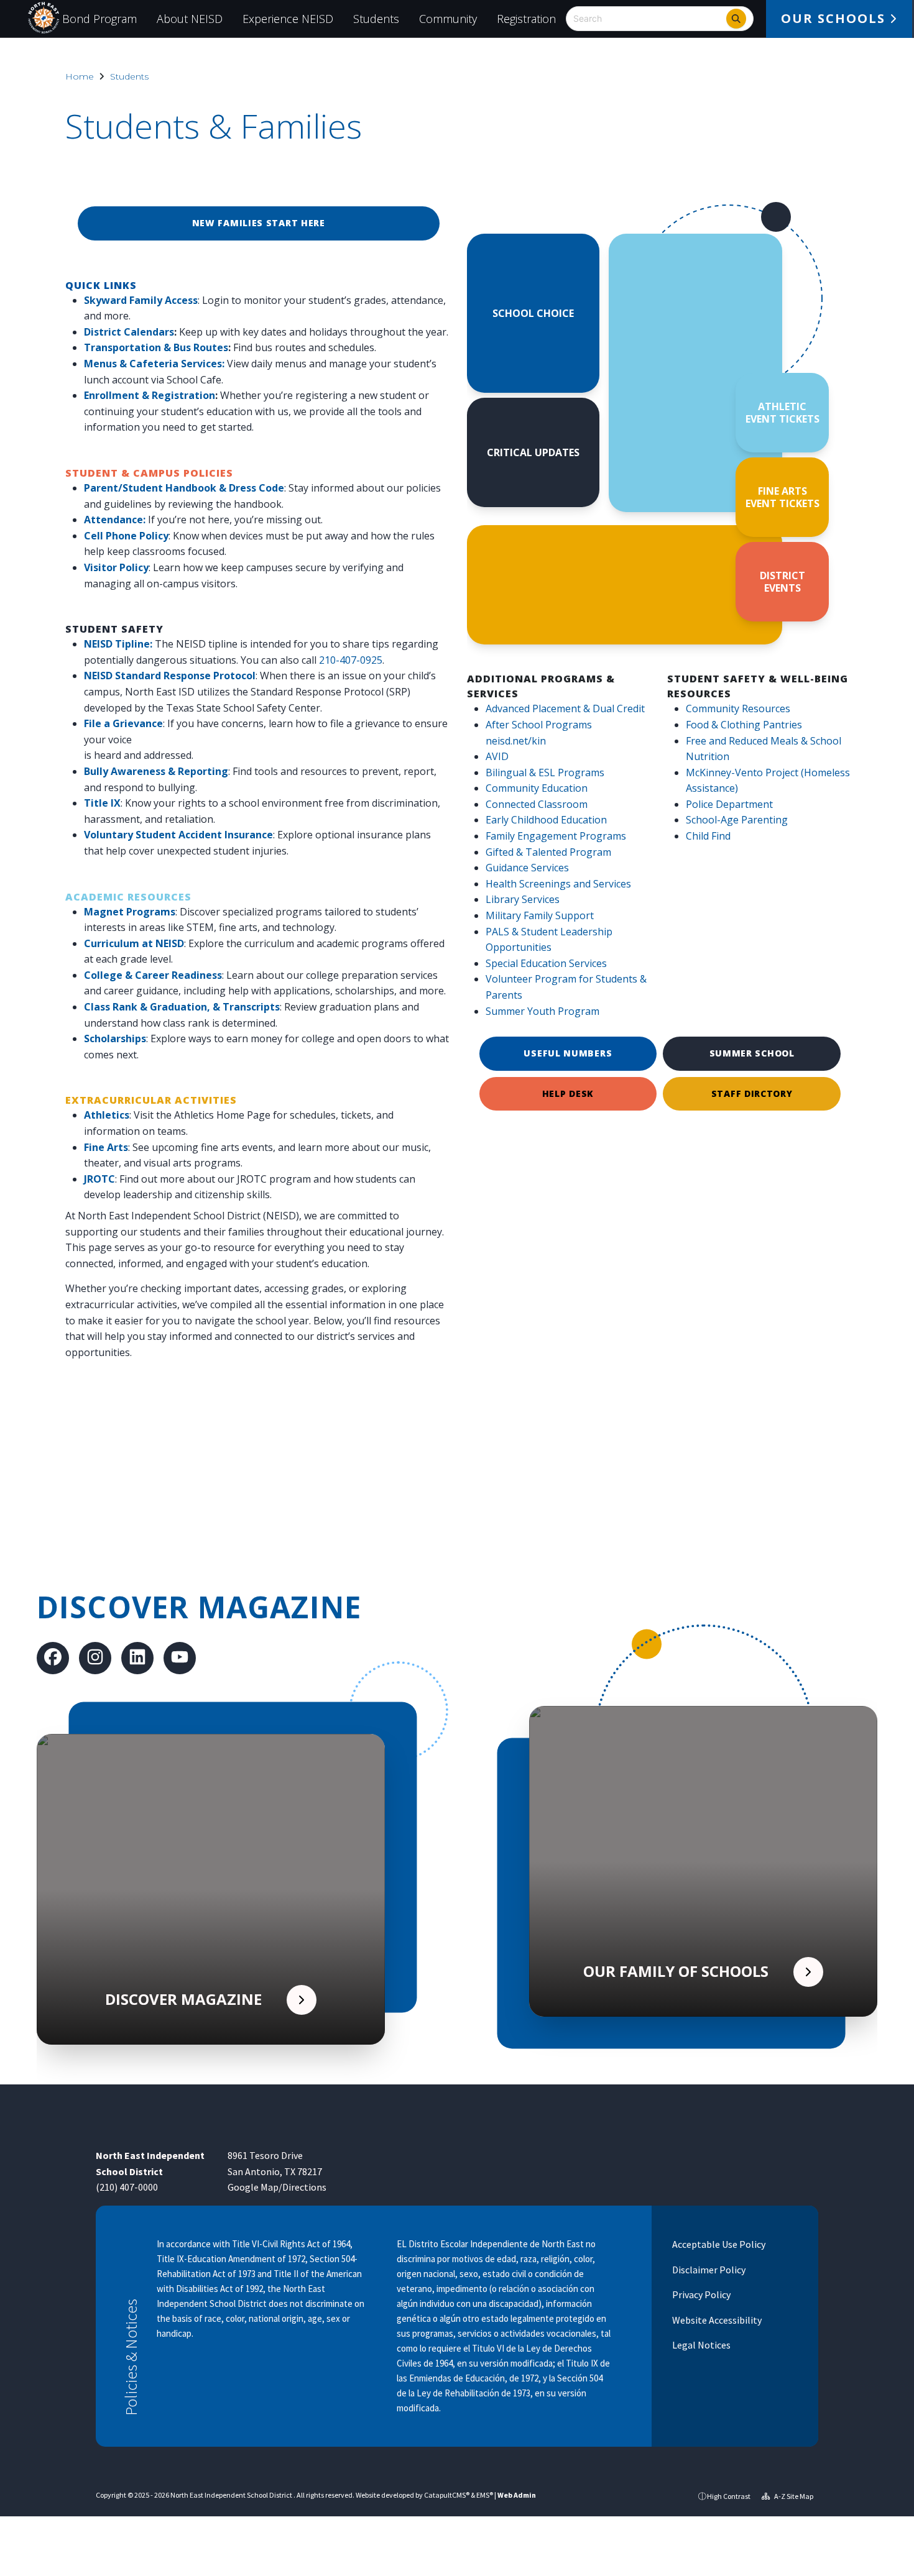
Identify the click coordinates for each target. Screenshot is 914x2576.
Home (80, 76)
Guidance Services (527, 868)
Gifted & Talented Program (548, 852)
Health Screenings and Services (558, 884)
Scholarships (115, 1038)
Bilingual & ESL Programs (545, 772)
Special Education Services (546, 963)
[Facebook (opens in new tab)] (53, 1659)
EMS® (485, 2495)
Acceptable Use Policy (718, 2244)
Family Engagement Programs (556, 836)
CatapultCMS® (447, 2495)
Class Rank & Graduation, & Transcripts (182, 1007)
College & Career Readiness (153, 975)
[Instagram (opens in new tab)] (95, 1659)
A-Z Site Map (793, 2496)
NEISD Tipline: (118, 644)
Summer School (752, 1053)
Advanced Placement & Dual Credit (565, 708)
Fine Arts (106, 1147)
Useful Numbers (568, 1053)
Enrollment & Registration (150, 395)
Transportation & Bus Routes (156, 347)
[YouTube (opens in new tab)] (180, 1659)
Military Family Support (540, 915)
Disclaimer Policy (708, 2270)
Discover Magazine (199, 1607)
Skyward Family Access (141, 300)
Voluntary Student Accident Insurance (178, 835)
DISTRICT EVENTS (782, 582)
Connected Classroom (537, 804)
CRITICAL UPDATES (533, 452)
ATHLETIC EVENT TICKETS (782, 413)
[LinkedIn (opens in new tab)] (137, 1659)
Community (448, 19)
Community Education (537, 788)
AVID (497, 756)
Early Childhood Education (546, 820)
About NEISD (190, 19)
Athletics (107, 1115)
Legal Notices (700, 2345)
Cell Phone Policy (126, 536)
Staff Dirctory (752, 1093)
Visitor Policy (116, 567)
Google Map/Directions (277, 2187)
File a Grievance (123, 723)
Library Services (523, 899)
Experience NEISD (288, 19)
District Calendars (129, 332)
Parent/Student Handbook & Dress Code (184, 488)
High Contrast (729, 2496)
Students (376, 19)
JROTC (99, 1179)
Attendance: (115, 520)
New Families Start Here (259, 223)
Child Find (708, 836)
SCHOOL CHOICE (533, 313)
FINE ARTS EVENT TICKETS (782, 497)
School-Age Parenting (737, 820)
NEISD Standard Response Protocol (170, 676)
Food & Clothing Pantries (744, 725)
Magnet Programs (130, 912)
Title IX (102, 803)
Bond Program (99, 19)
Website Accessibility (716, 2320)
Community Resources (738, 708)
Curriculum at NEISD (134, 943)
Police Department (729, 804)
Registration (526, 19)
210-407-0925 (351, 660)
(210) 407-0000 (127, 2187)
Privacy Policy (700, 2294)
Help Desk (568, 1093)
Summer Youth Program (542, 1011)
